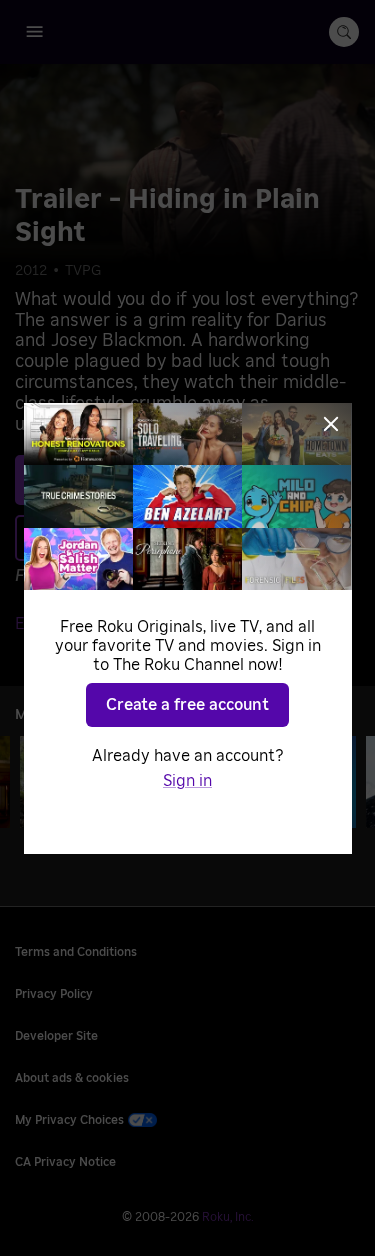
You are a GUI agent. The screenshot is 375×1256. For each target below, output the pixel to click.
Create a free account (187, 705)
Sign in (187, 781)
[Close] (331, 424)
